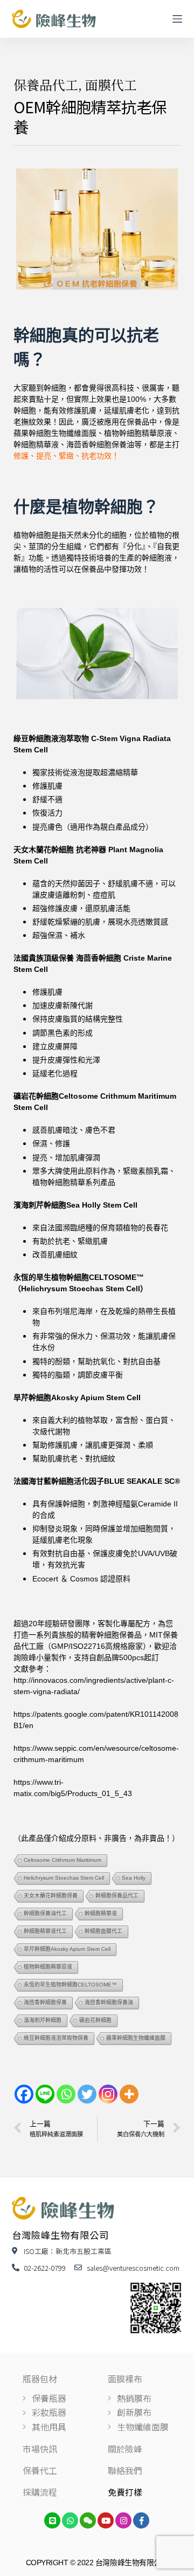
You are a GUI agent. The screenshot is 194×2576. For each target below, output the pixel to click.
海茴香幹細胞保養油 (109, 2002)
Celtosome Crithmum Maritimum (63, 1860)
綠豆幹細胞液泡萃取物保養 (56, 2038)
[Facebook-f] (141, 2520)
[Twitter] (87, 2094)
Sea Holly (134, 1878)
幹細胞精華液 (101, 1913)
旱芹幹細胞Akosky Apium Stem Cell (67, 1949)
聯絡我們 (125, 2470)
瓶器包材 (40, 2379)
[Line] (45, 2094)
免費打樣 (125, 2492)
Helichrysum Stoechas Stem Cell (64, 1878)
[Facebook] (24, 2094)
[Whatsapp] (66, 2094)
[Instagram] (108, 2094)
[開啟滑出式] (177, 19)
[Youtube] (106, 2520)
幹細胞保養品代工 (117, 1896)
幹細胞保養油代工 (45, 1913)
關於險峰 (125, 2449)
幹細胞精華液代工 (45, 1931)
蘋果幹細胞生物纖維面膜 (136, 2038)
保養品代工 (46, 84)
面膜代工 (111, 84)
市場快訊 (40, 2449)
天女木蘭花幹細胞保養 (51, 1896)
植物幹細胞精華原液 (48, 1967)
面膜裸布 (125, 2379)
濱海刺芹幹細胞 (43, 2020)
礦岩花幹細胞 (95, 2020)
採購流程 (40, 2492)
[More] (129, 2094)
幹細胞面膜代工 (103, 1931)
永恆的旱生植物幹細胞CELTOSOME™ (70, 1985)
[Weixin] (88, 2520)
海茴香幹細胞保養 (45, 2002)
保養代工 (40, 2470)
